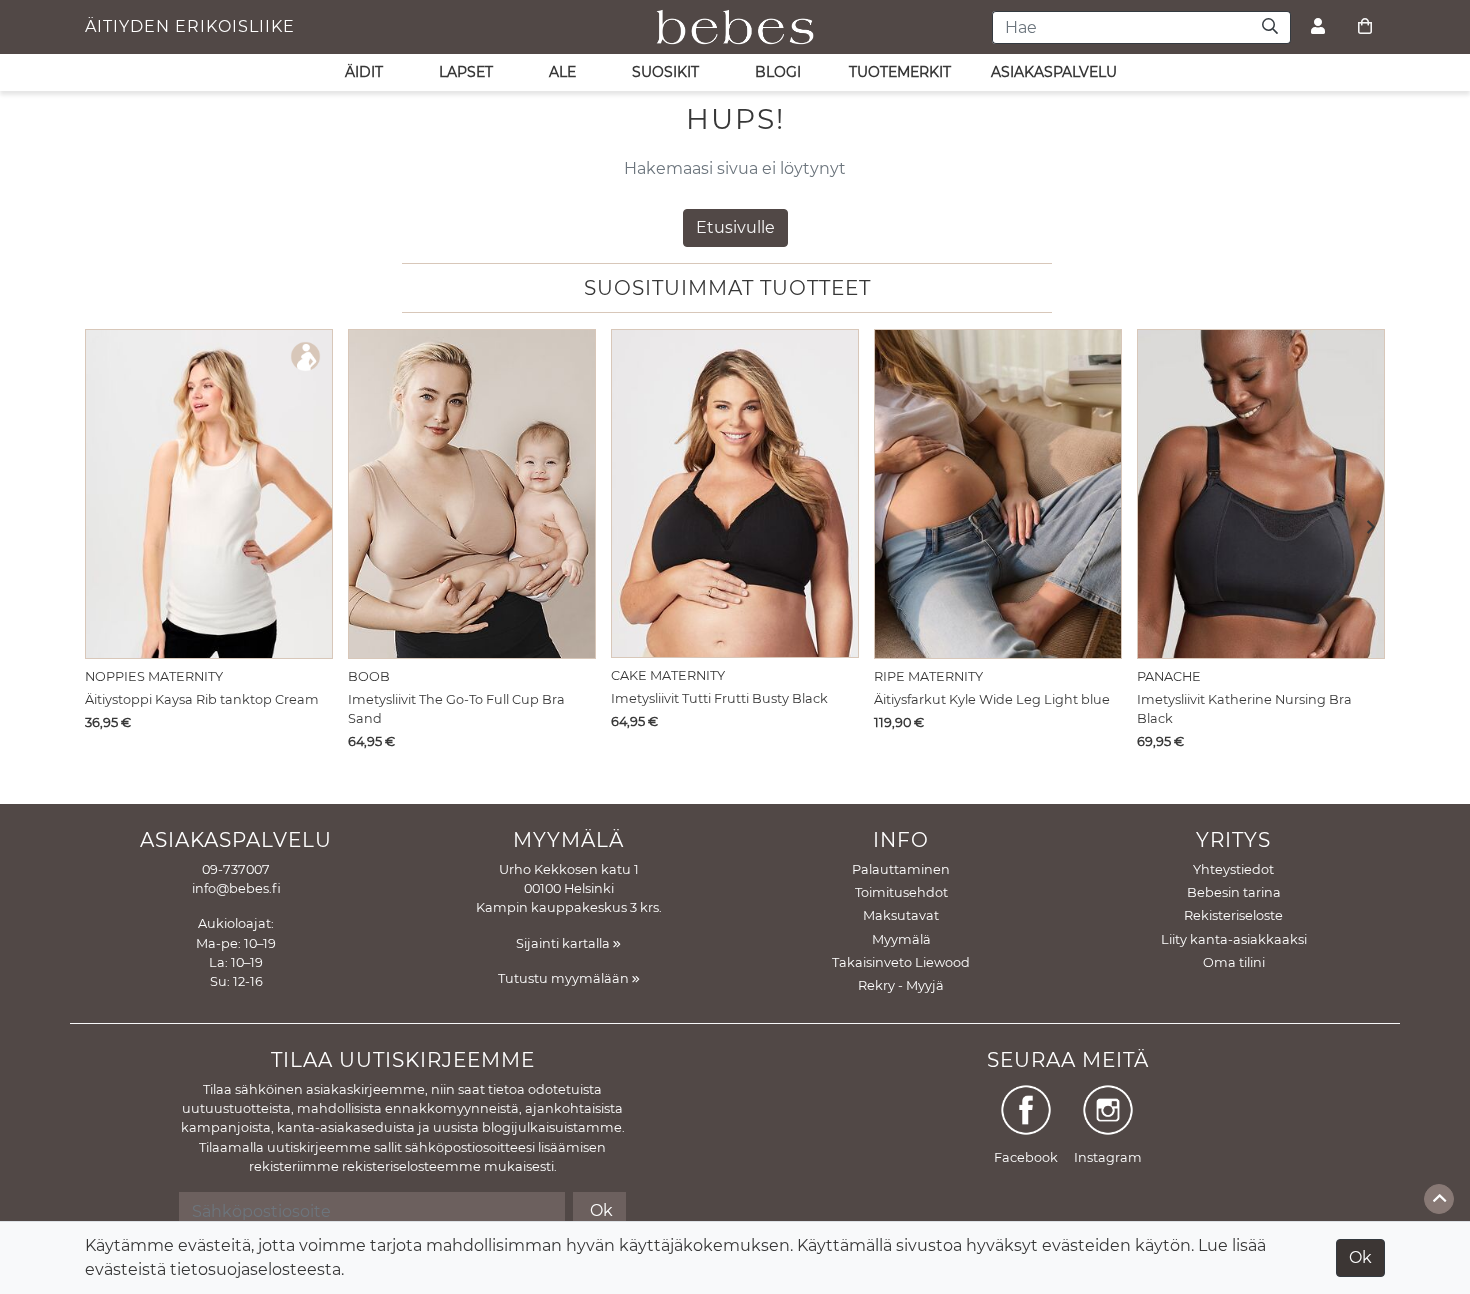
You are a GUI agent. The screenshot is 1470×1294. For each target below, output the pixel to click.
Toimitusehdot (901, 892)
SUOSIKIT (665, 72)
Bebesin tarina (1234, 892)
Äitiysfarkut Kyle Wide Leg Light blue (992, 699)
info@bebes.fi (236, 888)
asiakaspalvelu (1054, 72)
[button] (1364, 528)
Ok (1360, 1257)
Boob (369, 676)
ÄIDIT (364, 72)
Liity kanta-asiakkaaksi (1234, 939)
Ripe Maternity (928, 676)
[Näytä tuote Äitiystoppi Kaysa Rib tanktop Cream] (209, 494)
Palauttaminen (901, 869)
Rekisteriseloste (1233, 915)
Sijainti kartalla (564, 943)
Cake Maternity (668, 675)
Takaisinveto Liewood (901, 962)
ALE (562, 72)
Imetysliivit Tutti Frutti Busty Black (719, 698)
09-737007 (236, 869)
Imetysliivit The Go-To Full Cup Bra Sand (456, 709)
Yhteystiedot (1233, 869)
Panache (1169, 676)
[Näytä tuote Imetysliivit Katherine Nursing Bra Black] (1261, 494)
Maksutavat (901, 915)
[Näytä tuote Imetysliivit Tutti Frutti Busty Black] (735, 493)
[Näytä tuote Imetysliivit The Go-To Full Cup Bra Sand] (472, 494)
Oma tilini (1234, 962)
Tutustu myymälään (565, 978)
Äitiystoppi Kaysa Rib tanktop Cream (202, 699)
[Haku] (1270, 27)
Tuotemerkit (900, 72)
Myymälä (901, 939)
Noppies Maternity (154, 676)
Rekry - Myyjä (901, 985)
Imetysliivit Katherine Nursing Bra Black (1244, 709)
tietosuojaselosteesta (255, 1269)
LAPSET (466, 72)
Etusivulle (735, 227)
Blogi (778, 72)
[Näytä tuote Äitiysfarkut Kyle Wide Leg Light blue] (998, 494)
